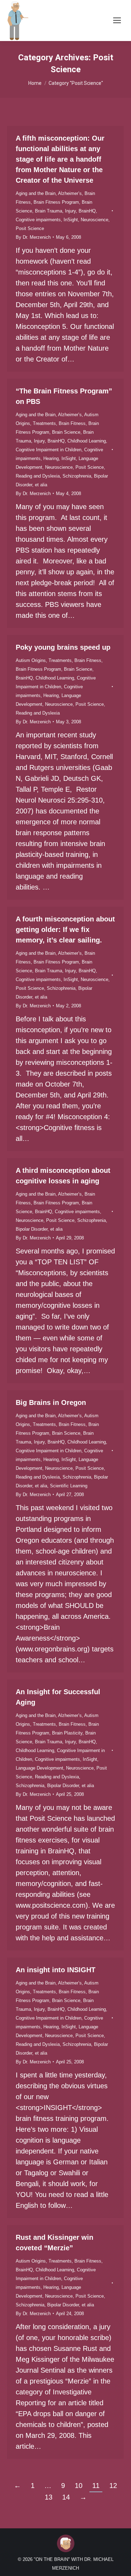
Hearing (51, 458)
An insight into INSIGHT (56, 1970)
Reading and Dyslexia (38, 476)
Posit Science (30, 228)
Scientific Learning (69, 1486)
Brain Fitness (72, 423)
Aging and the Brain (36, 193)
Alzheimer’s (70, 193)
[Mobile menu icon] (117, 20)
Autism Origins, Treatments (44, 660)
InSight (71, 220)
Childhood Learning (87, 441)
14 (66, 2497)
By (33, 237)
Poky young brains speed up (63, 647)
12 (113, 2486)
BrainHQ (87, 211)
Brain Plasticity (67, 1733)
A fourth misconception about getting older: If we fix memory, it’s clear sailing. (65, 929)
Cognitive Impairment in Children (49, 450)
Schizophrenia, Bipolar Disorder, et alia (55, 1786)
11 (96, 2486)
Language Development (39, 1768)
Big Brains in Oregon (51, 1402)
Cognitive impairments (38, 220)
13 (49, 2497)
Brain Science (66, 432)
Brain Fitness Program (56, 202)
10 (79, 2486)
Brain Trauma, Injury (55, 211)
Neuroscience (94, 220)
